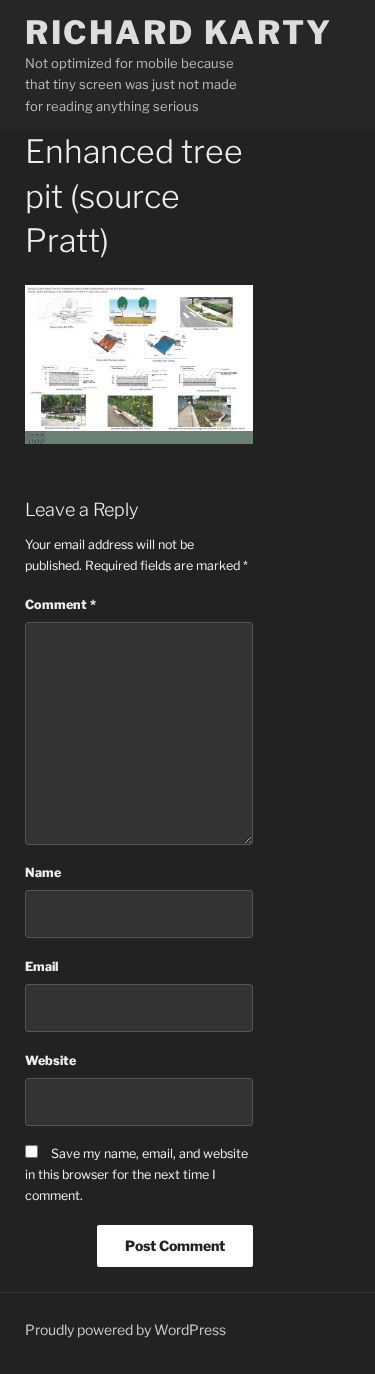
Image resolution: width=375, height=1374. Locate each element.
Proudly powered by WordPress (125, 1329)
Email (41, 966)
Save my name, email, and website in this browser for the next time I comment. (136, 1174)
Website (50, 1060)
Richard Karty (178, 32)
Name (43, 872)
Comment (60, 604)
